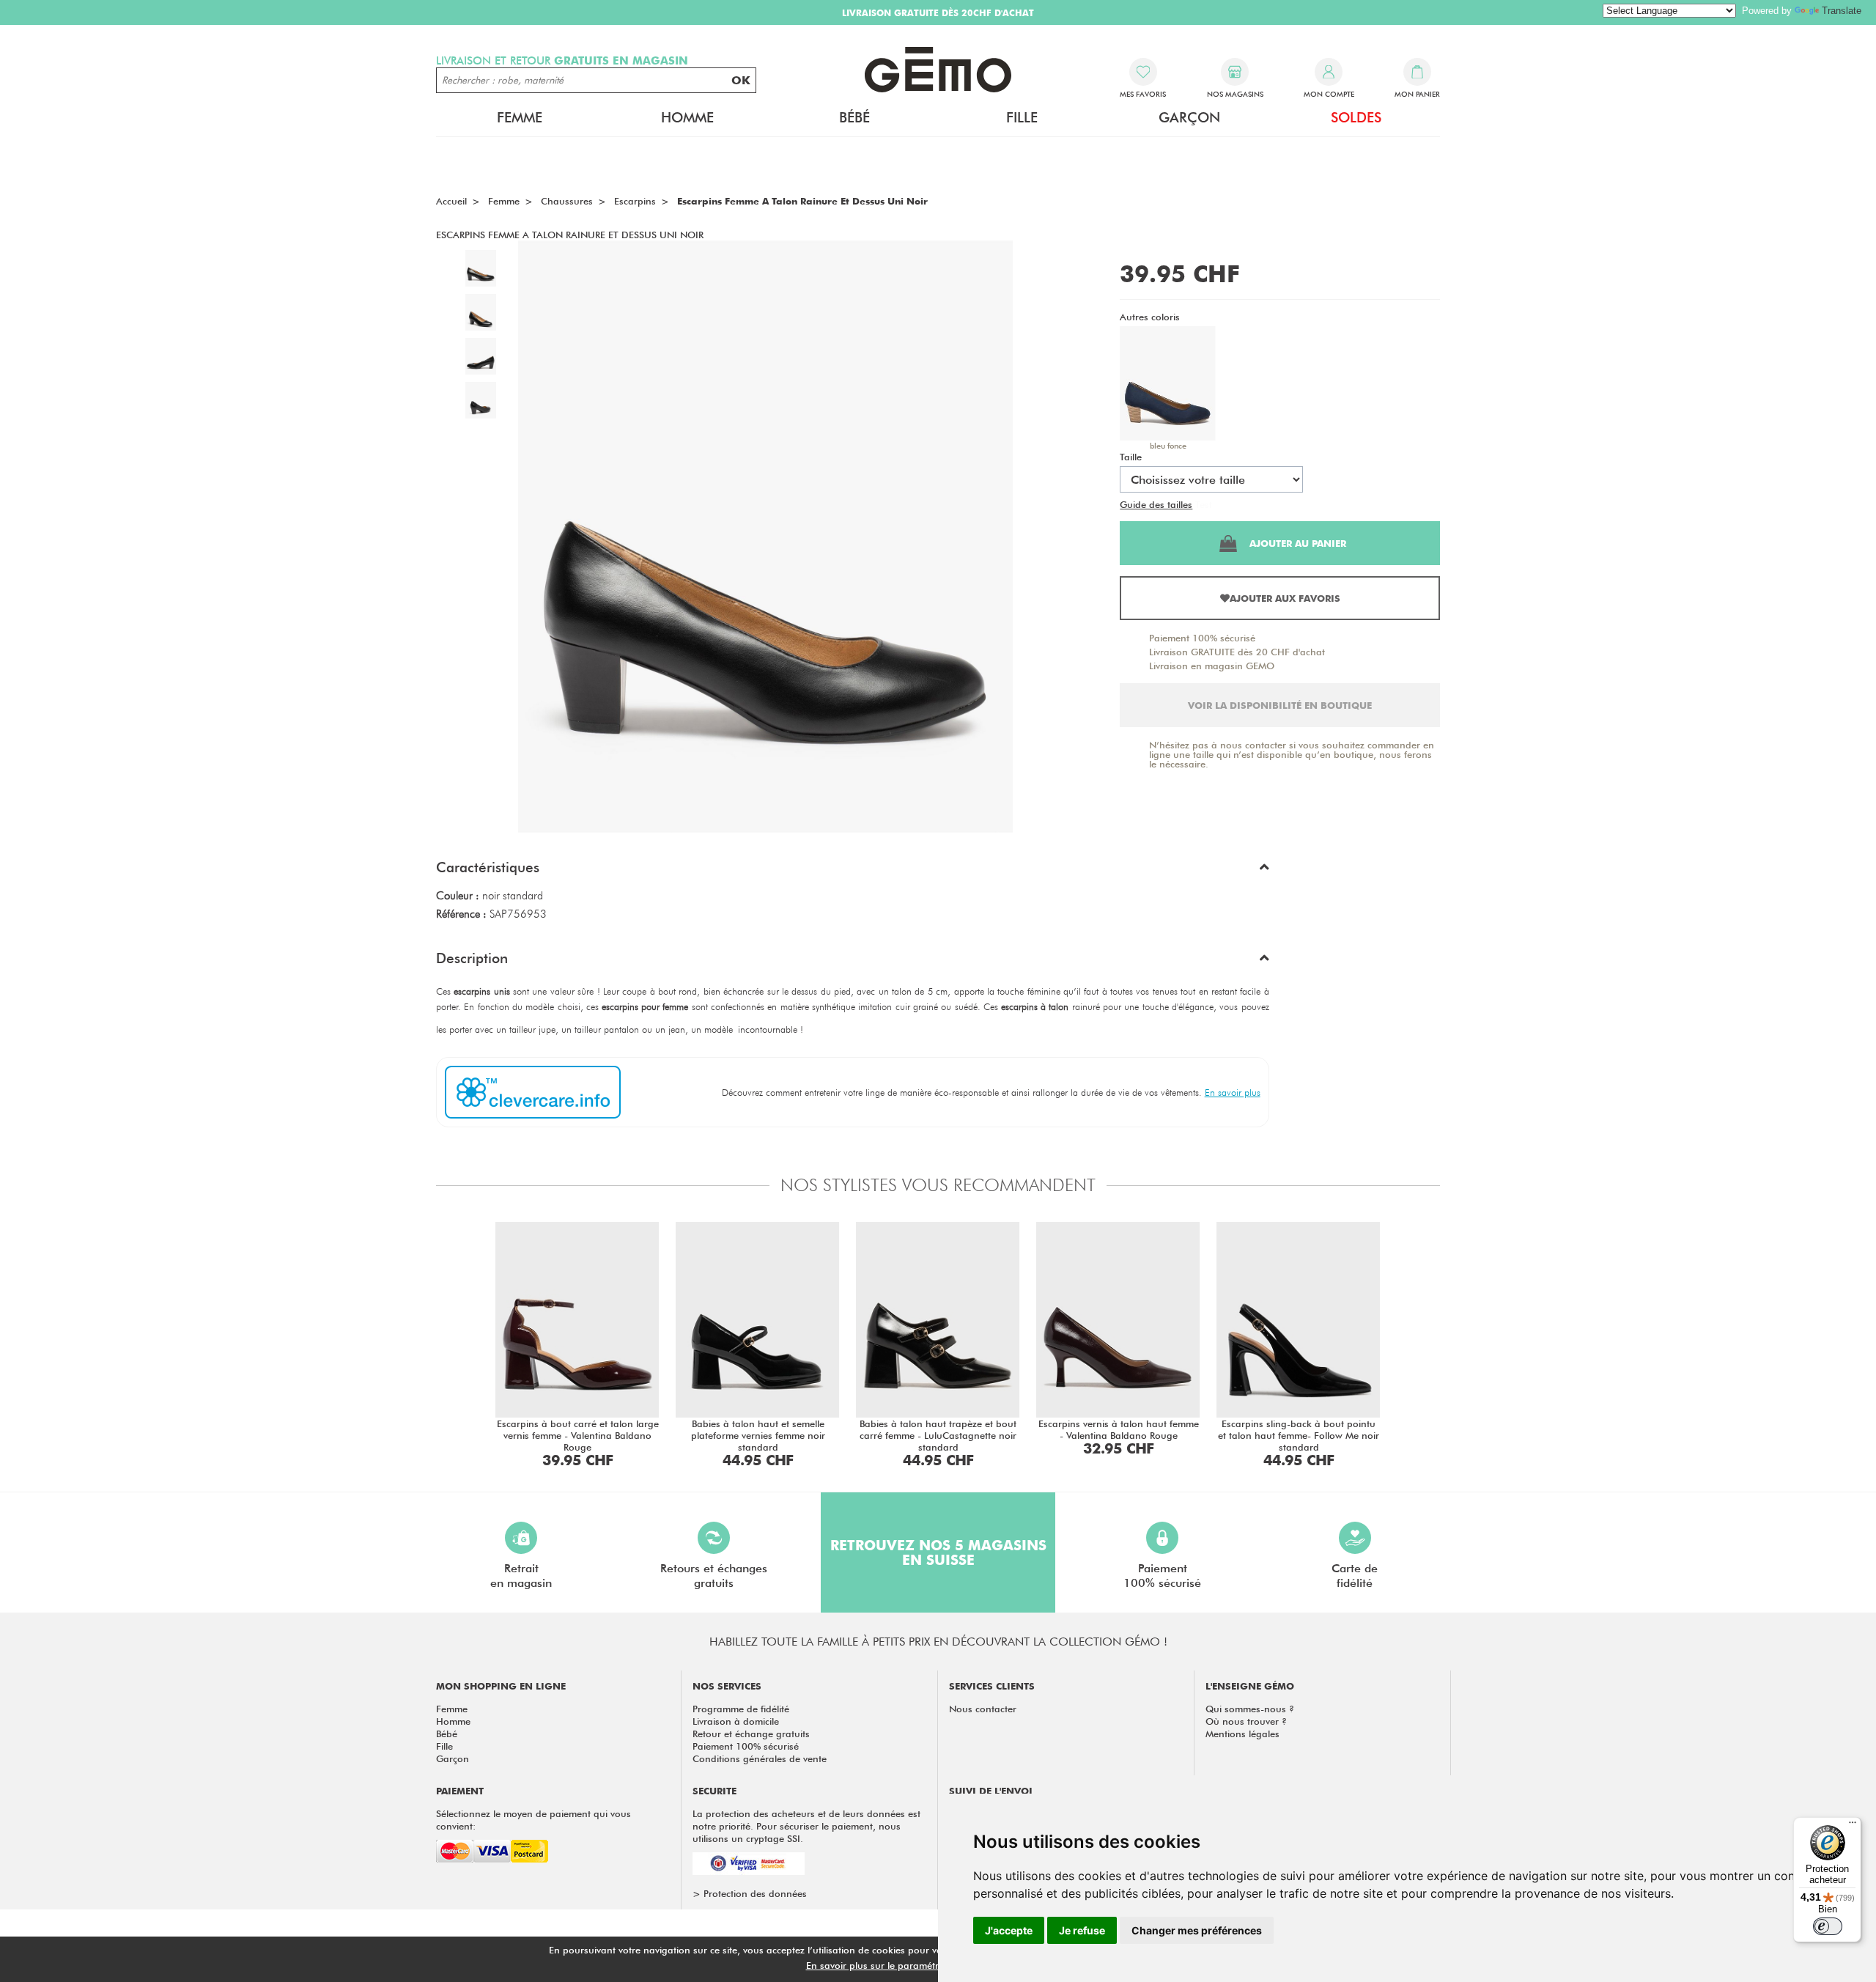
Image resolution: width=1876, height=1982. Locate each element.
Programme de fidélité (741, 1709)
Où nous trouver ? (1246, 1721)
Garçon (453, 1758)
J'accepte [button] (1009, 1930)
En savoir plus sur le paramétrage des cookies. (909, 1965)
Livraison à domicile (736, 1721)
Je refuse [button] (1082, 1930)
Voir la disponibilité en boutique (1280, 705)
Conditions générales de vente (760, 1758)
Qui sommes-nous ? (1250, 1709)
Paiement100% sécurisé (1162, 1576)
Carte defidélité (1355, 1576)
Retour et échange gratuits (751, 1734)
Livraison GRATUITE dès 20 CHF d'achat (1237, 652)
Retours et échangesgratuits (714, 1576)
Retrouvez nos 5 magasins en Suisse (938, 1552)
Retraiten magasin (521, 1576)
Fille (444, 1746)
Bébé (447, 1734)
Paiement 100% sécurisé (1202, 638)
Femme (452, 1709)
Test (1204, 504)
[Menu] (1853, 1826)
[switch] (1828, 1926)
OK (741, 80)
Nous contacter (983, 1709)
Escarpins (635, 201)
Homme (453, 1721)
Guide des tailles (1156, 504)
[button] (853, 871)
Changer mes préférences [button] (1197, 1930)
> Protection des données (750, 1893)
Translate (1842, 11)
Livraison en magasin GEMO (1212, 666)
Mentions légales (1242, 1734)
